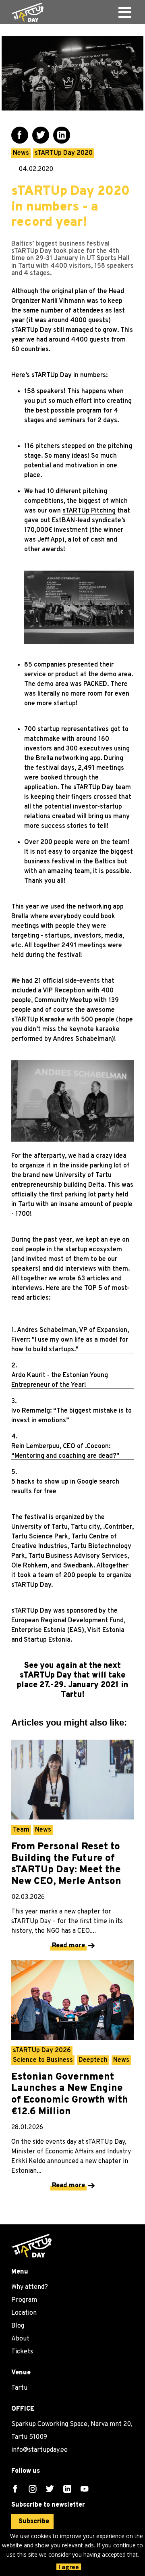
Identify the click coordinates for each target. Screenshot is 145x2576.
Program (24, 2300)
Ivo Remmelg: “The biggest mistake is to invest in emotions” (71, 1416)
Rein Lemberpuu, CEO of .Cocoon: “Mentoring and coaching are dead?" (65, 1451)
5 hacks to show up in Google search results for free (65, 1487)
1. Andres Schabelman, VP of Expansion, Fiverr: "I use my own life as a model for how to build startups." (70, 1340)
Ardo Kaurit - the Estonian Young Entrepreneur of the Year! (60, 1380)
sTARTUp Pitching (89, 511)
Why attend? (30, 2287)
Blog (18, 2326)
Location (24, 2313)
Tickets (22, 2352)
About (20, 2339)
